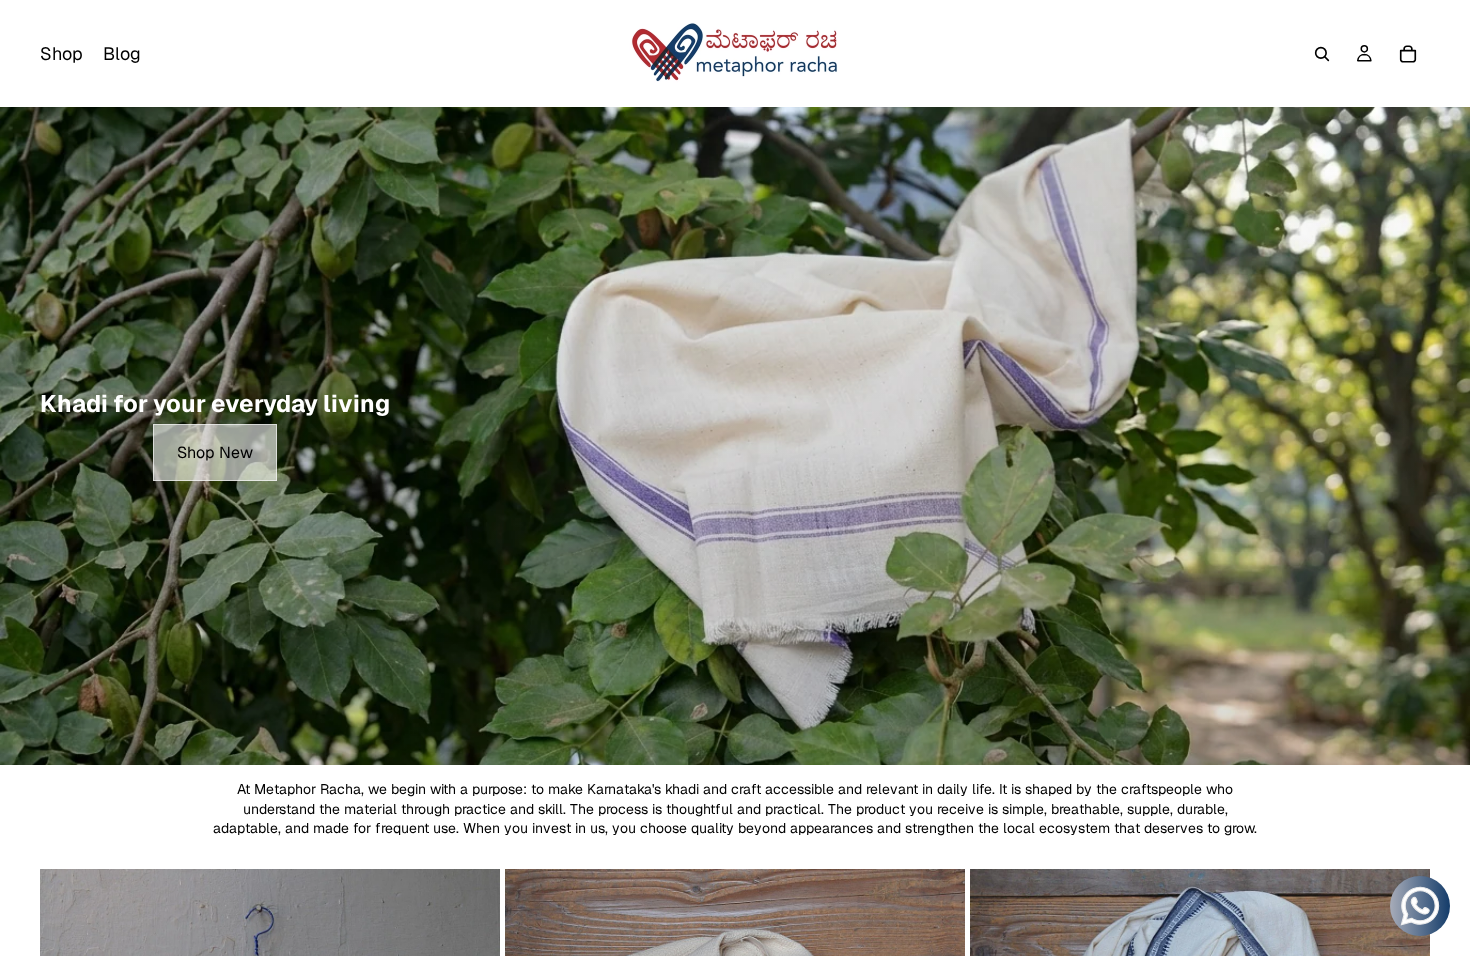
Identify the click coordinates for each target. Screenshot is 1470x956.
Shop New (215, 452)
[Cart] (1408, 54)
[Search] (1322, 54)
